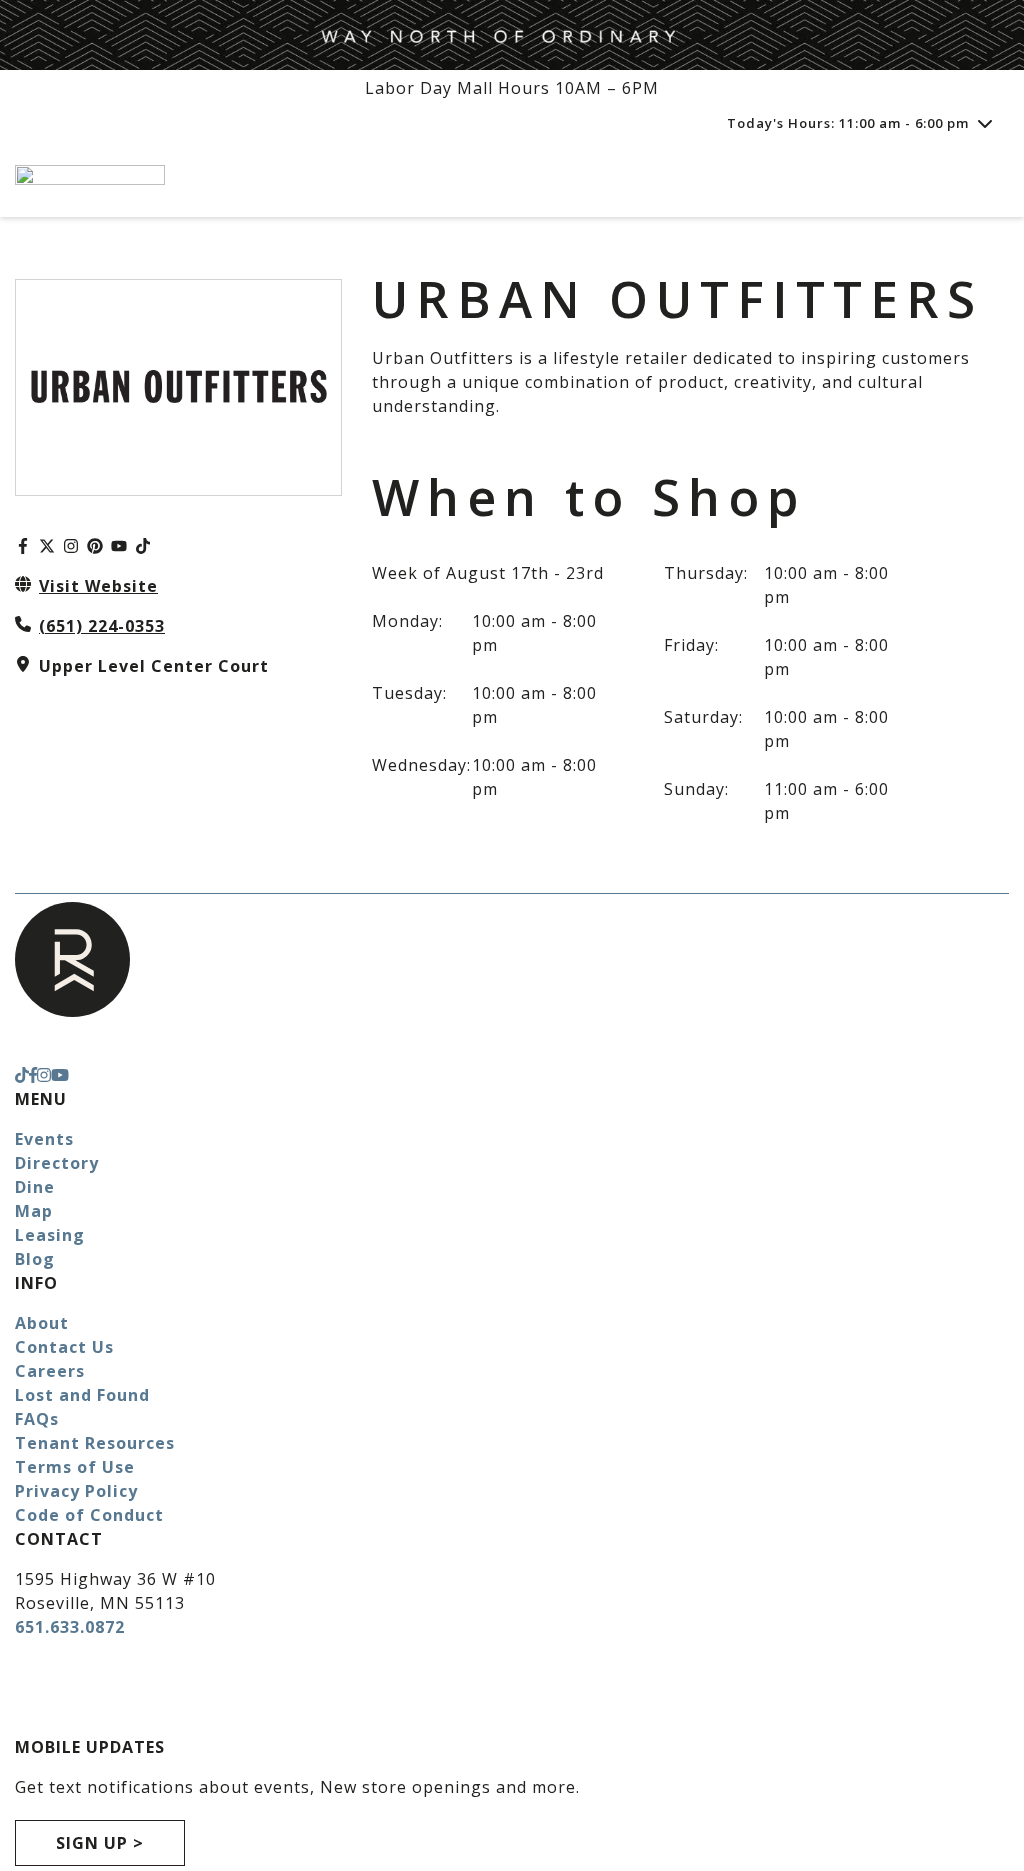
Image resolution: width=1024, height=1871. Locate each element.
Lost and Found (82, 1395)
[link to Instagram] (44, 1075)
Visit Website (98, 586)
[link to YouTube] (60, 1075)
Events (44, 1139)
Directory (57, 1163)
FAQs (37, 1419)
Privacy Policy (76, 1491)
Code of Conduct (89, 1515)
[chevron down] (985, 123)
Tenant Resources (95, 1443)
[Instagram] (71, 546)
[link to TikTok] (22, 1075)
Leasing (50, 1235)
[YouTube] (119, 546)
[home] (462, 179)
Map (34, 1211)
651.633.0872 (70, 1627)
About (42, 1323)
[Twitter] (47, 546)
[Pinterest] (95, 546)
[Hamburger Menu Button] (974, 180)
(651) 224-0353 (102, 626)
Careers (50, 1371)
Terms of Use (75, 1467)
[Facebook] (23, 546)
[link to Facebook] (33, 1075)
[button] (100, 1843)
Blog (35, 1259)
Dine (35, 1187)
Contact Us (64, 1347)
